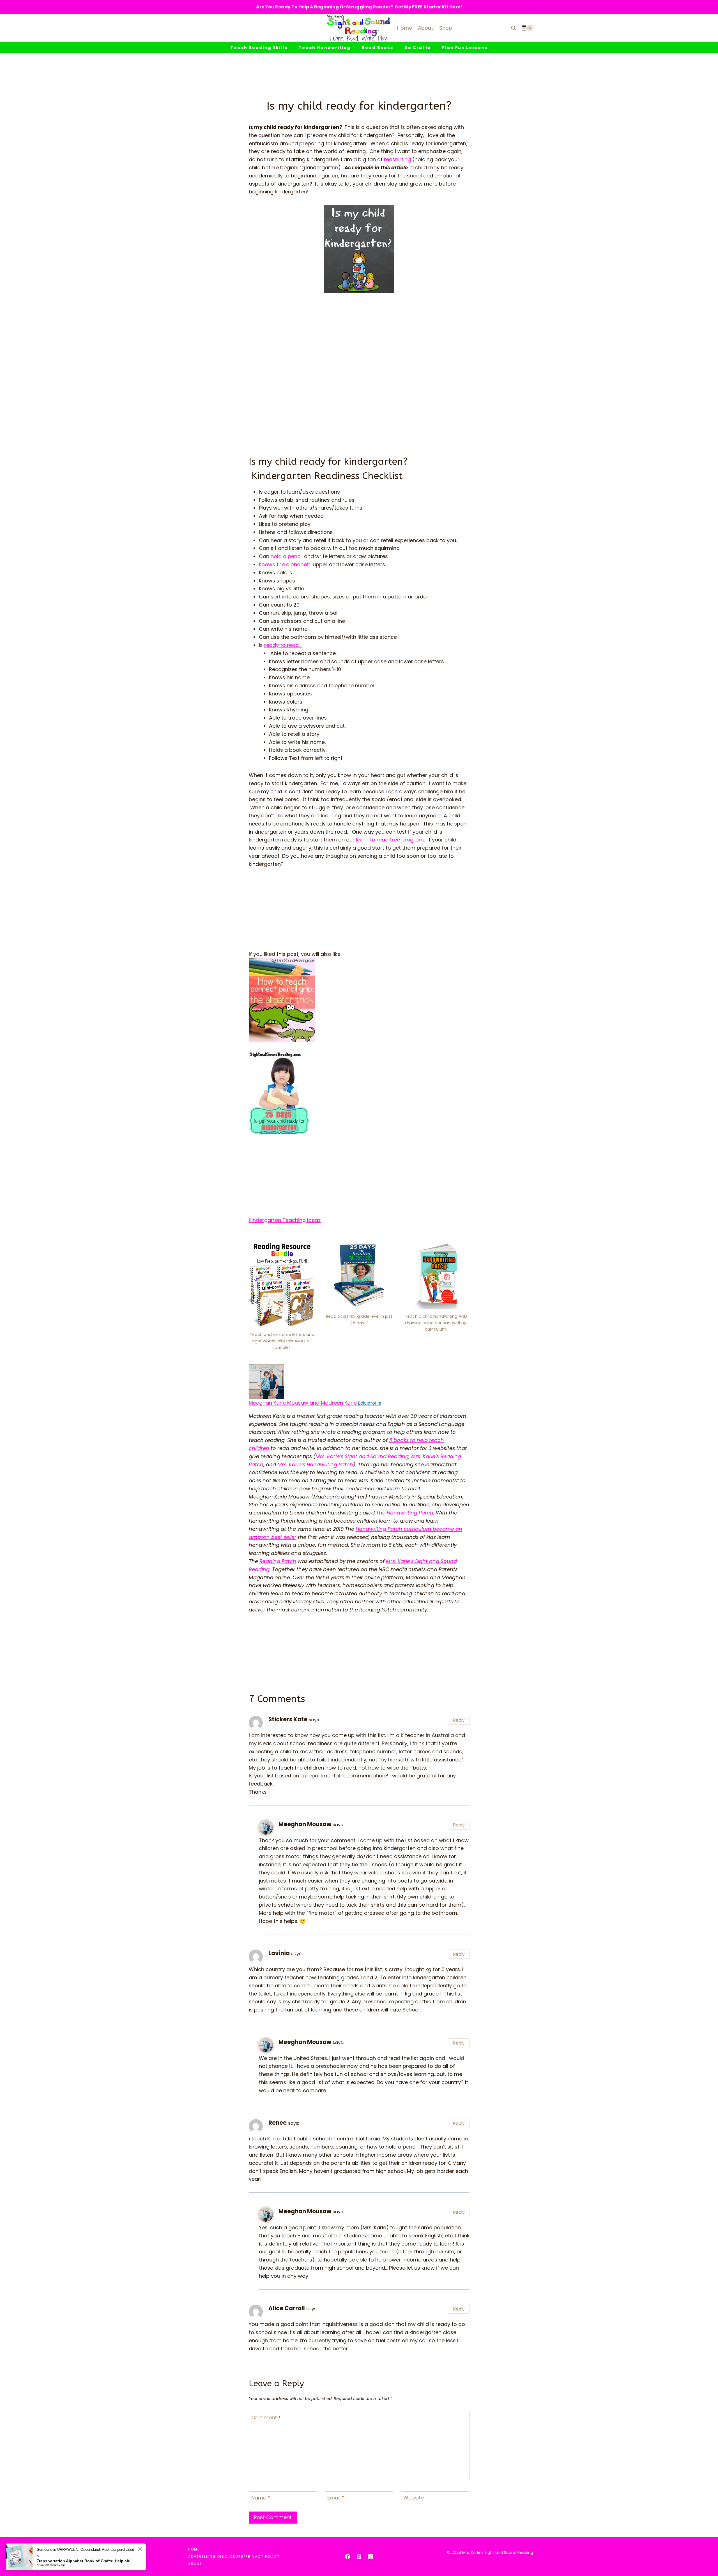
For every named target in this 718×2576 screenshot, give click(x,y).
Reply (459, 1720)
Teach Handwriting (325, 48)
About (425, 28)
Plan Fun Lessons (465, 48)
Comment (266, 2418)
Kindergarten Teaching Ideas (285, 1220)
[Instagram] (370, 2557)
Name (261, 2498)
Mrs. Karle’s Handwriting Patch (315, 1464)
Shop (446, 28)
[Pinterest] (359, 2557)
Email (336, 2498)
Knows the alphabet (284, 564)
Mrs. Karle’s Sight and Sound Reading (362, 1456)
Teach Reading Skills (259, 48)
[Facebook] (348, 2557)
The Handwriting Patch (405, 1513)
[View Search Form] (514, 28)
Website (414, 2498)
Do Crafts (417, 48)
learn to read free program (390, 840)
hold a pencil (287, 556)
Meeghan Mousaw (305, 1824)
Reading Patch (278, 1561)
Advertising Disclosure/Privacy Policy (234, 2557)
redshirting (397, 159)
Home (405, 28)
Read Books (378, 48)
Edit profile (369, 1403)
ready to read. (283, 645)
